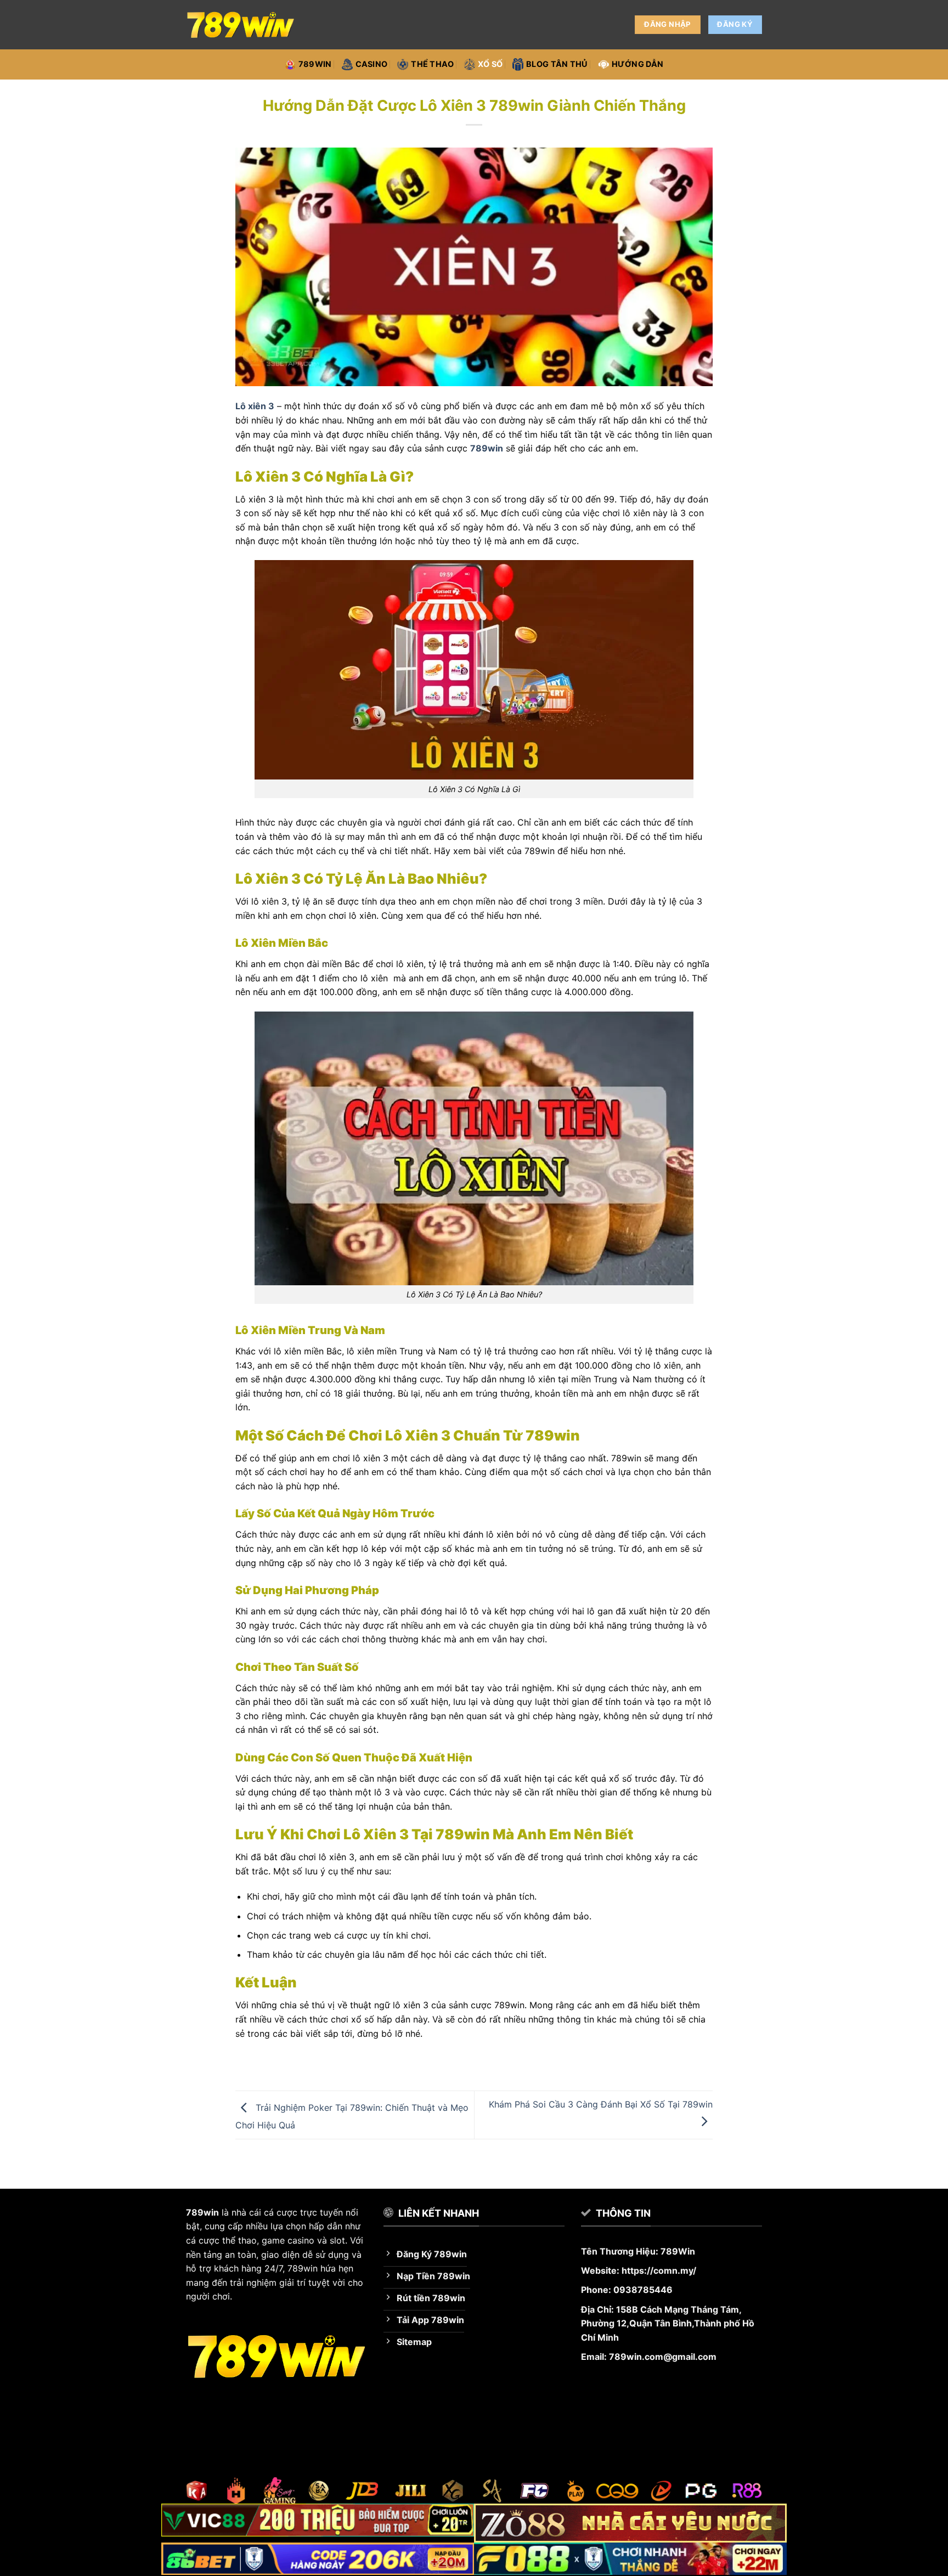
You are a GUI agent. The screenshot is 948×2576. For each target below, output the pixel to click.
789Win (678, 2251)
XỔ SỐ (490, 64)
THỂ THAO (432, 64)
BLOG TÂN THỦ (557, 64)
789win (315, 64)
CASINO (372, 64)
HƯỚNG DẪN (638, 64)
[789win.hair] (241, 25)
